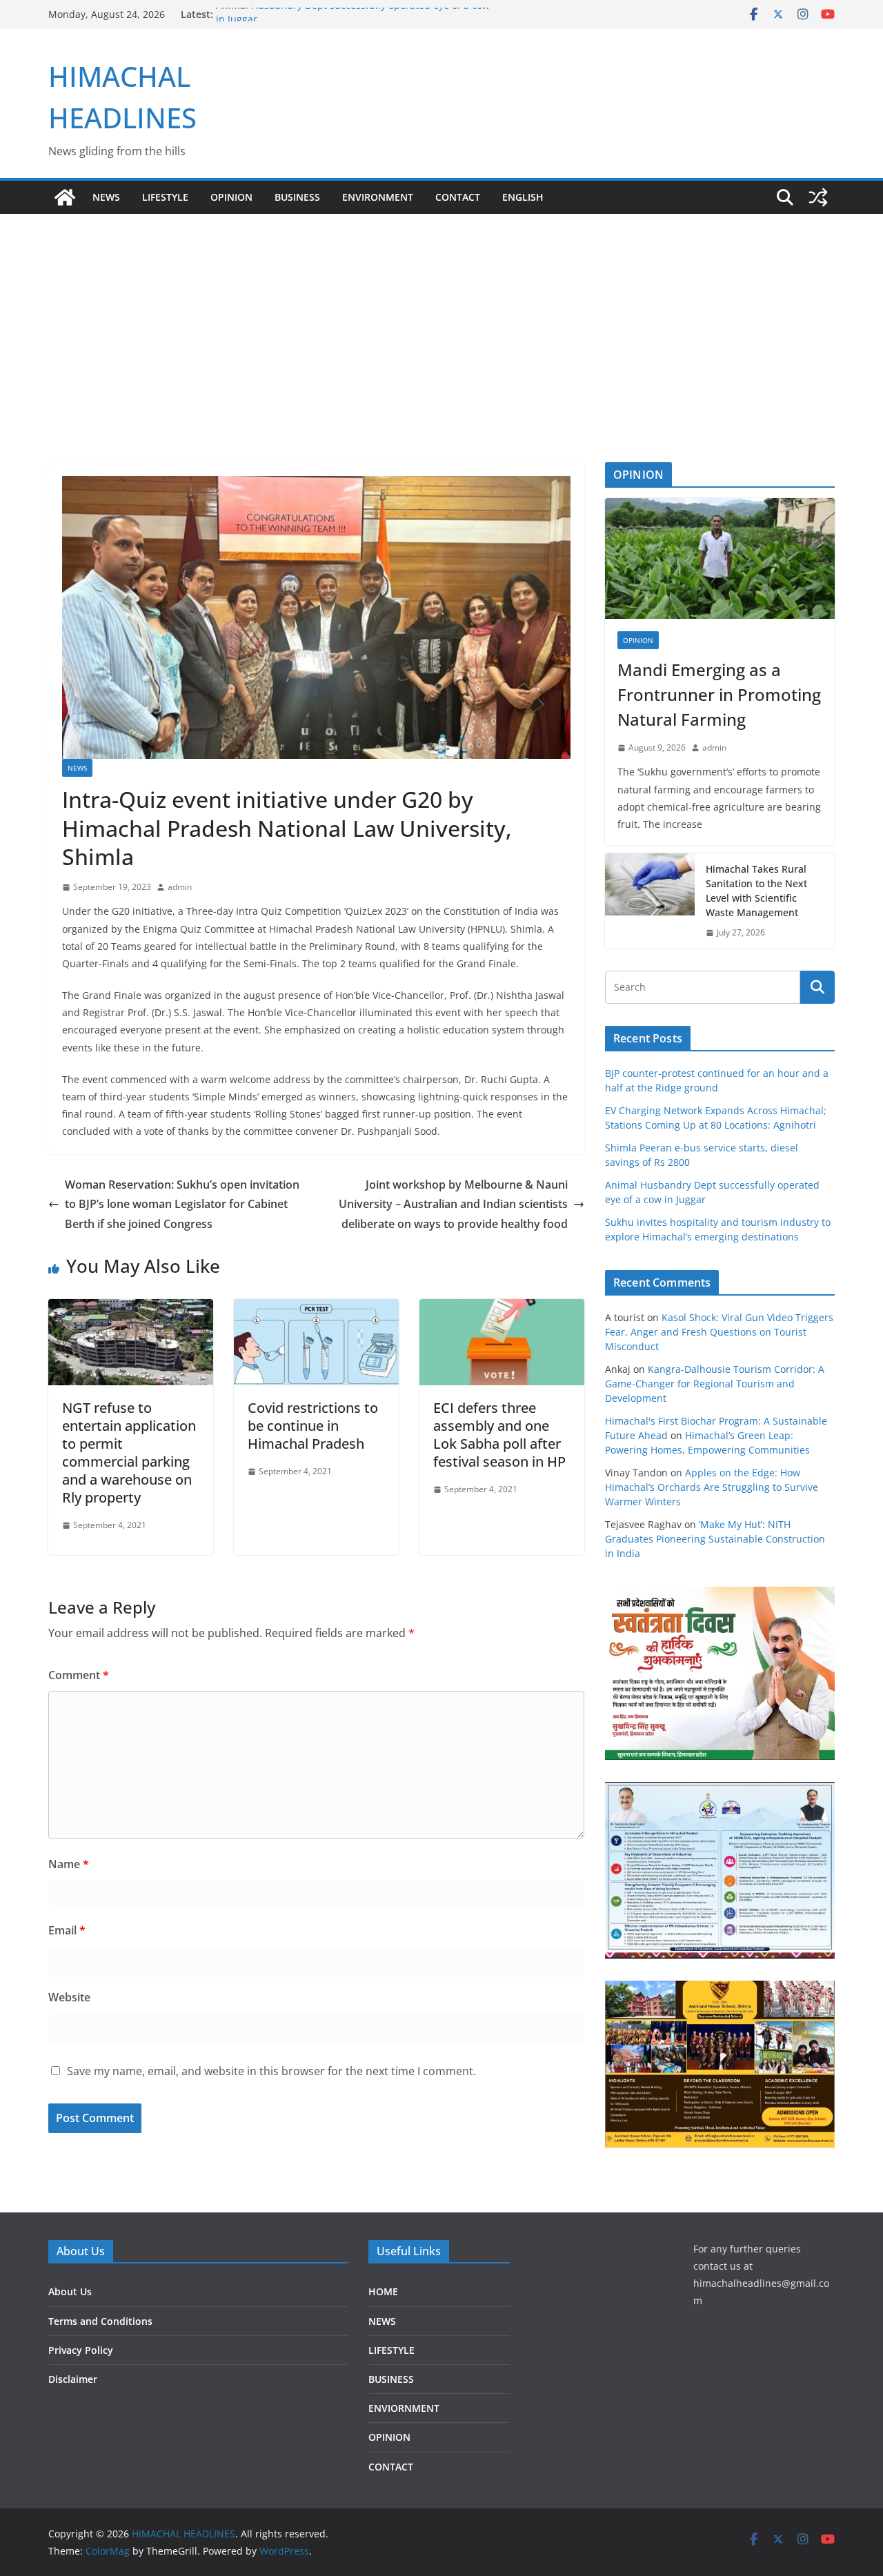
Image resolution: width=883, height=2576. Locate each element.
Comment (79, 1675)
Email (67, 1930)
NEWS (106, 197)
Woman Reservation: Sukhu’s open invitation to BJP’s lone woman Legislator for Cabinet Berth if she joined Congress (182, 1205)
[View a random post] (818, 197)
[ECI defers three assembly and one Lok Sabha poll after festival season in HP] (502, 1309)
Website (69, 1997)
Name (69, 1864)
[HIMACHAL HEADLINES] (65, 197)
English (523, 197)
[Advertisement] (441, 317)
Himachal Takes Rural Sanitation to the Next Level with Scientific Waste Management (756, 891)
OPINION (231, 197)
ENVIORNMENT (404, 2408)
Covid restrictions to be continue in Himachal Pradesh (313, 1426)
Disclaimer (73, 2379)
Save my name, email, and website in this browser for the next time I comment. (271, 2071)
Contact (458, 197)
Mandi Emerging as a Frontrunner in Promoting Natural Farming (719, 694)
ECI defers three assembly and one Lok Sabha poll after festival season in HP (499, 1435)
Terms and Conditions (100, 2321)
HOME (383, 2291)
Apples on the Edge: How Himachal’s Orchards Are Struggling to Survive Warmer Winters (712, 1487)
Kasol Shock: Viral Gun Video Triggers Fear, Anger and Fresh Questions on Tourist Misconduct (719, 1332)
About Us (70, 2291)
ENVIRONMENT (378, 197)
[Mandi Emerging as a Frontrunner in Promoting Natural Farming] (720, 558)
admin (180, 887)
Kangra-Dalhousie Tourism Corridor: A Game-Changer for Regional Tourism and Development (715, 1384)
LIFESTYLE (165, 197)
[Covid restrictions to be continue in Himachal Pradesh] (316, 1309)
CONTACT (391, 2467)
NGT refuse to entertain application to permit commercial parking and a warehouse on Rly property (129, 1453)
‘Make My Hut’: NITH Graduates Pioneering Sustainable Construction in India (715, 1539)
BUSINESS (297, 197)
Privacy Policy (81, 2350)
